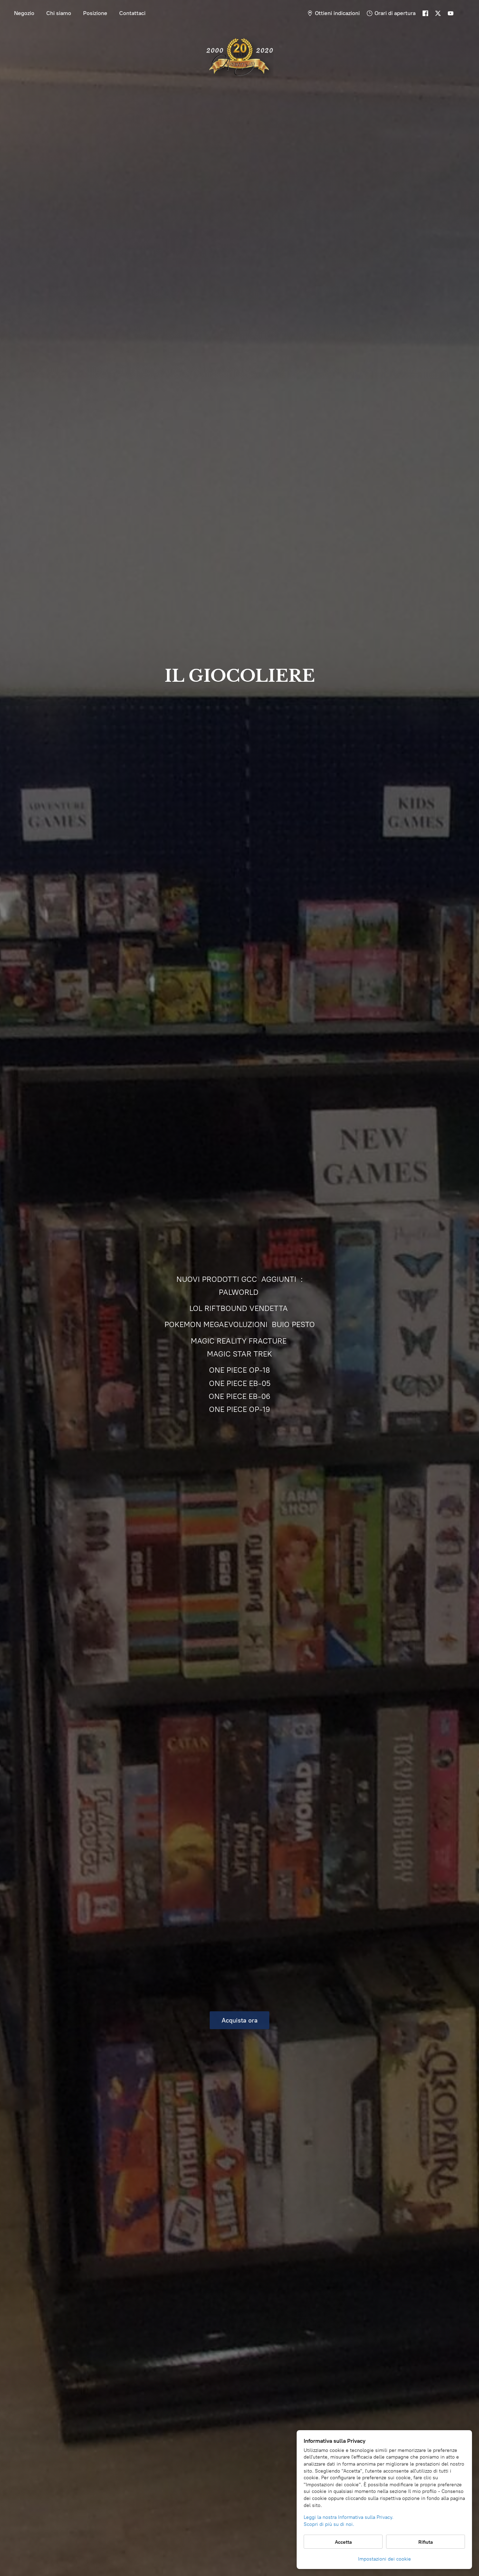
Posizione (95, 13)
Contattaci (132, 13)
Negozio (24, 13)
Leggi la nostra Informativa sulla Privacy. (349, 2517)
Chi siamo (59, 13)
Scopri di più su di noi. (329, 2524)
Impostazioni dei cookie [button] (384, 2559)
